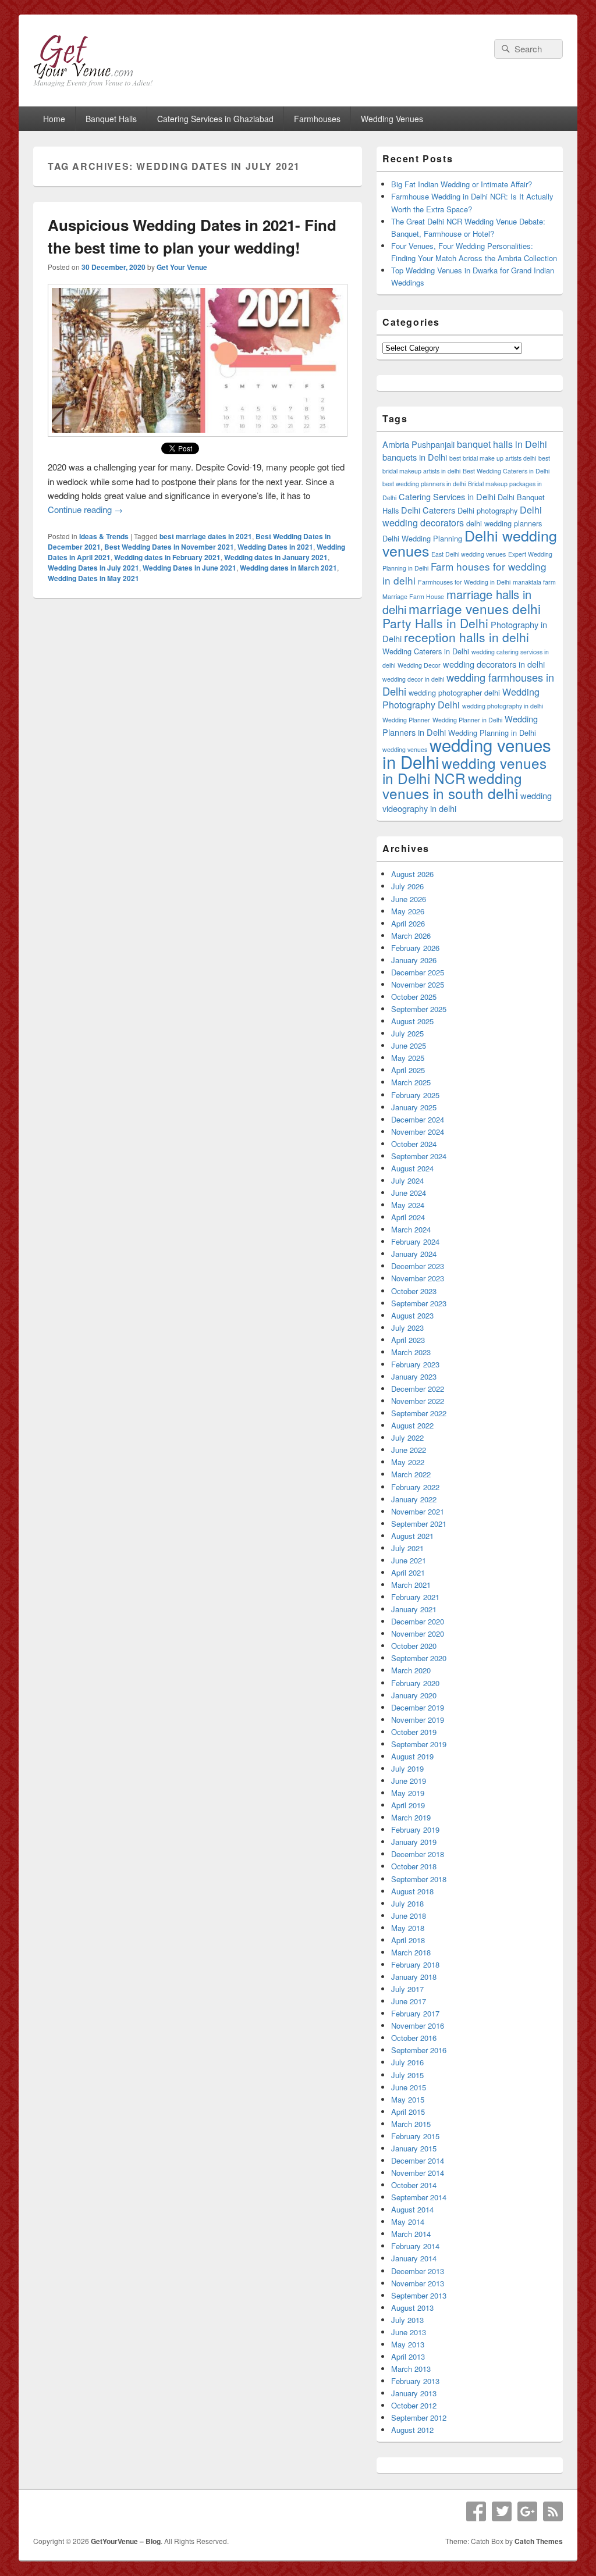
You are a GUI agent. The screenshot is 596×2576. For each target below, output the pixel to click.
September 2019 (419, 1744)
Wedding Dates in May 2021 (93, 578)
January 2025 (414, 1107)
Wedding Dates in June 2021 (189, 568)
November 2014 (418, 2173)
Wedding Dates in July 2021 (93, 568)
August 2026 (412, 874)
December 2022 (418, 1389)
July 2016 (407, 2062)
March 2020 (411, 1670)
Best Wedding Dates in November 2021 (169, 547)
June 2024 (409, 1193)
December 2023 (418, 1266)
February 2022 (415, 1487)
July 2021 (407, 1548)
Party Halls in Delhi (435, 623)
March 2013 (411, 2369)
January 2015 (414, 2148)
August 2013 (412, 2308)
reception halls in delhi (466, 637)
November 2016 (418, 2025)
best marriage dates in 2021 (206, 536)
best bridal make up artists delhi (493, 458)
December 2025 (418, 972)
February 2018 (415, 1964)
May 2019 (408, 1793)
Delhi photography (487, 510)
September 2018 (419, 1879)
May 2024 (408, 1205)
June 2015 (409, 2087)
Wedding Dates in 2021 (275, 547)
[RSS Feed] (553, 2511)
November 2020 (418, 1633)
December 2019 (418, 1707)
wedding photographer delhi (454, 692)
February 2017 (415, 2013)
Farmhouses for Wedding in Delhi (464, 582)
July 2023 (407, 1328)
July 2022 (407, 1437)
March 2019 (411, 1817)
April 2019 (408, 1805)
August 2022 (412, 1425)
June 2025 (409, 1045)
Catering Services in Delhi (447, 496)
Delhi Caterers (428, 510)
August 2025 (412, 1021)
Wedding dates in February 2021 (167, 557)
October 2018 (414, 1866)
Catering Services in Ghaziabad (215, 119)
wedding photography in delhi (503, 706)
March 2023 (411, 1352)
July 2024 (407, 1180)
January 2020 (414, 1695)
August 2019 (412, 1756)
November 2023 (418, 1278)
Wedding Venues (392, 119)
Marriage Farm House (413, 596)
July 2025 (407, 1033)
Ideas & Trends (104, 536)
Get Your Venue (182, 267)
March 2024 (411, 1229)
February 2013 (415, 2381)
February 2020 (415, 1683)
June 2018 (409, 1916)
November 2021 (418, 1511)
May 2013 (408, 2344)
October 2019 (414, 1732)
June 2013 (409, 2332)
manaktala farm (534, 582)
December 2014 (418, 2160)
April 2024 (408, 1217)
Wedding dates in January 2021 (276, 557)
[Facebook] (476, 2511)
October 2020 (414, 1646)
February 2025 (415, 1095)
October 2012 (414, 2405)
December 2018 (418, 1854)
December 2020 (418, 1621)
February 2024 (415, 1241)
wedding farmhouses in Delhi (468, 684)
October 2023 (414, 1291)
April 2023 (408, 1340)
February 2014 (415, 2246)
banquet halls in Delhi (502, 444)
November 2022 (418, 1401)
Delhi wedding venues (470, 543)
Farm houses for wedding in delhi (464, 573)
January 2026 (414, 960)
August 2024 (412, 1168)
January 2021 (414, 1609)
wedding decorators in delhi (494, 664)
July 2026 (407, 886)
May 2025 (408, 1058)
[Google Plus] (527, 2511)
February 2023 (415, 1364)
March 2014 (411, 2234)
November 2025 (418, 984)
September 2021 (419, 1524)
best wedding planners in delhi (424, 484)
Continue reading (85, 509)
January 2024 (414, 1254)
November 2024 (418, 1132)
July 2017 (407, 1989)
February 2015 (415, 2136)
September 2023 (419, 1303)
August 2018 (412, 1891)
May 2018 (408, 1928)
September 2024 (419, 1156)
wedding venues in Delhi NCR (464, 770)
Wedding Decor (419, 665)
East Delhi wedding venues (469, 554)
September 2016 (419, 2050)
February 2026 (415, 948)
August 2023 (412, 1315)
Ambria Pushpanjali (418, 444)
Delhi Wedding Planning (422, 538)
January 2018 (414, 1977)
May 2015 (408, 2099)
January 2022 (414, 1499)
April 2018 (408, 1940)
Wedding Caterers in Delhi (426, 651)
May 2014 (408, 2222)
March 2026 (411, 936)
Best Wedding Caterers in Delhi (506, 471)
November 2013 (418, 2283)
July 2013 (407, 2320)
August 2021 (412, 1536)
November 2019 (418, 1720)
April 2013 (408, 2356)
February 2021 (415, 1597)
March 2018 (411, 1952)
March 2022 (411, 1474)
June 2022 (409, 1450)
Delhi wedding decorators (462, 516)
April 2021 (408, 1572)
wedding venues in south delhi (452, 785)
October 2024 (414, 1144)
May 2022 (408, 1462)
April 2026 (408, 923)
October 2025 (414, 997)
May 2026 (408, 911)
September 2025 (419, 1009)
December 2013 (418, 2271)
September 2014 (419, 2197)
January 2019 (414, 1842)
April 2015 (408, 2112)
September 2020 (419, 1658)
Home (54, 119)
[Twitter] (502, 2511)
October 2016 (414, 2038)
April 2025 (408, 1070)
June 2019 (409, 1781)
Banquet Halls (111, 119)
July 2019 (407, 1768)
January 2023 (414, 1376)
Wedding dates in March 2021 (288, 568)
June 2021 (409, 1560)
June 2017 (409, 2001)
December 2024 (418, 1119)
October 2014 (414, 2185)
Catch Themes (539, 2541)
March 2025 (411, 1082)
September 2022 (419, 1413)
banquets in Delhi (415, 457)
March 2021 (411, 1585)
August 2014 (412, 2209)
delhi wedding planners (504, 523)
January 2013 (414, 2393)
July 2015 (407, 2075)
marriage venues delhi (475, 608)
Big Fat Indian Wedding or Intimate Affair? (462, 184)
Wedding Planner (406, 720)
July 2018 (407, 1903)
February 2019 (415, 1829)
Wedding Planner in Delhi (467, 720)
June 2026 (409, 899)
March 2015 (411, 2124)
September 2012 (419, 2418)
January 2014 (414, 2258)
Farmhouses (317, 119)
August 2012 (412, 2430)
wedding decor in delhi (413, 679)
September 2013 (419, 2295)
